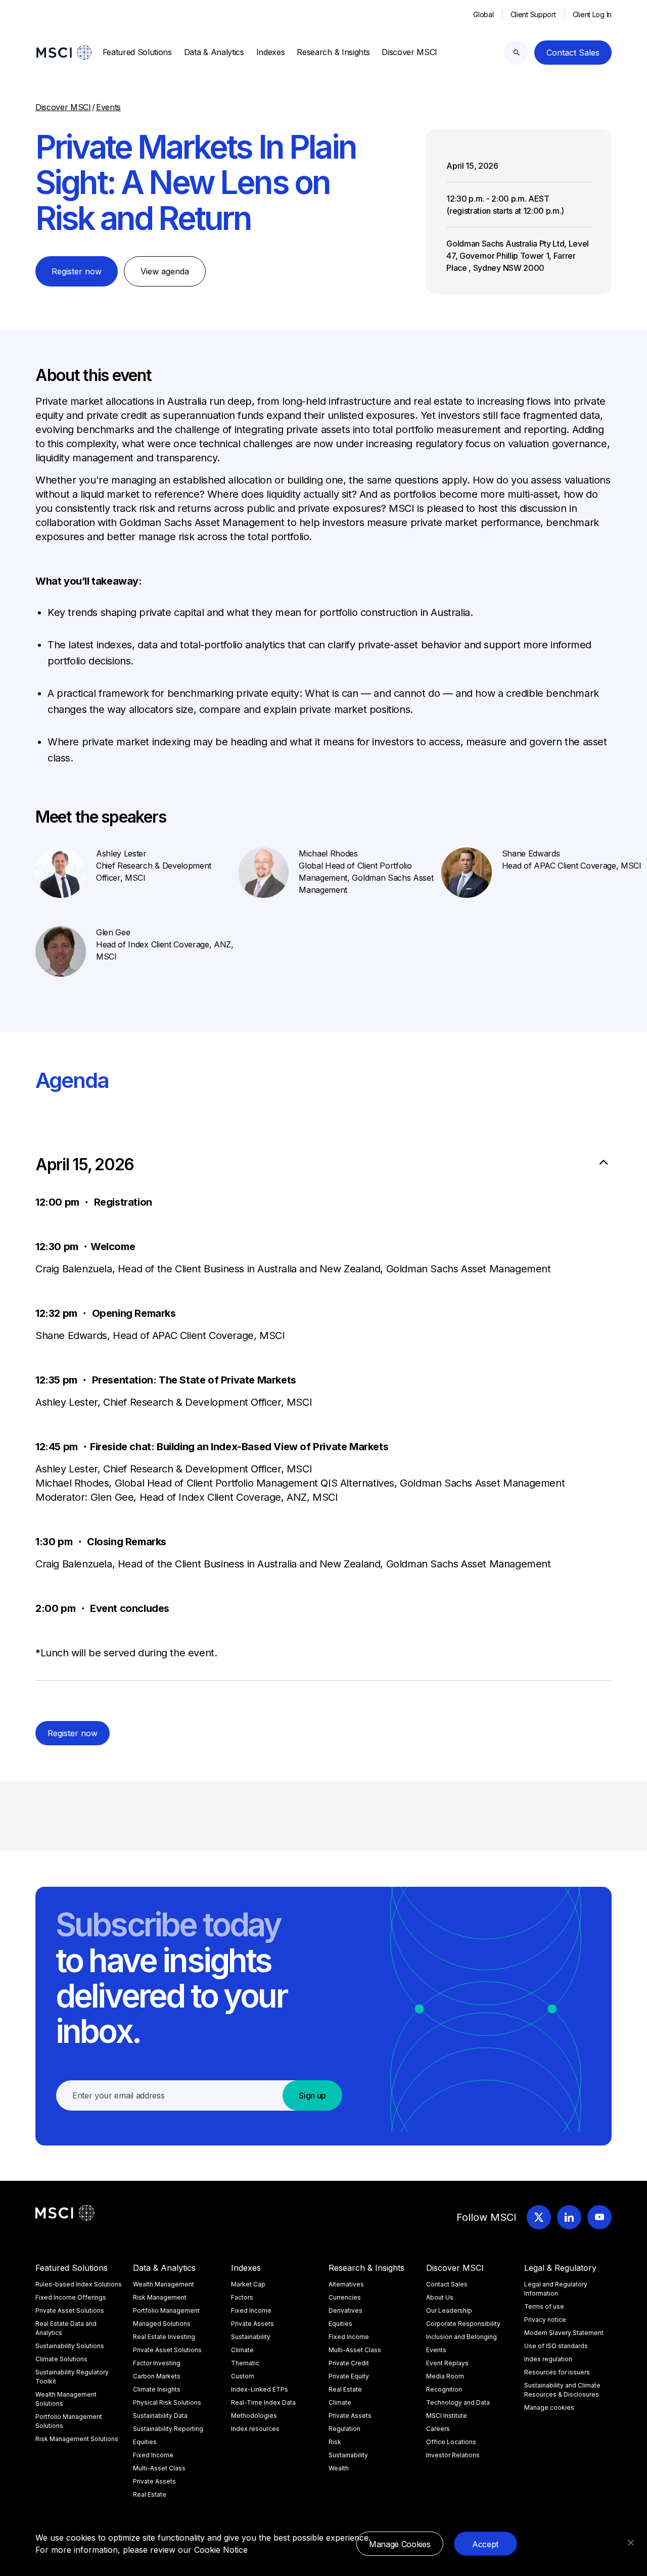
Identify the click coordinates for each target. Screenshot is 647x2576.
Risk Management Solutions (77, 2439)
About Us (440, 2297)
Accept (485, 2544)
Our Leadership (449, 2310)
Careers (438, 2429)
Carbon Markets (157, 2376)
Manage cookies (549, 2407)
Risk (335, 2442)
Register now (77, 271)
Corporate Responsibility (463, 2324)
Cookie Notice (221, 2550)
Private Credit (349, 2363)
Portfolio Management (166, 2310)
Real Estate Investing (164, 2337)
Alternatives (346, 2284)
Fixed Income (153, 2455)
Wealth (339, 2468)
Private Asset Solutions (70, 2310)
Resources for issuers (557, 2372)
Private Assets (154, 2481)
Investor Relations (453, 2455)
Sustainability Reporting (168, 2429)
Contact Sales (573, 53)
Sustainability (251, 2337)
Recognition (444, 2389)
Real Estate (150, 2494)
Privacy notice (545, 2320)
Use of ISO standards (556, 2346)
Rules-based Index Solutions (79, 2284)
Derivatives (345, 2310)
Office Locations (451, 2442)
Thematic (245, 2363)
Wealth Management (164, 2284)
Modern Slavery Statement (564, 2333)
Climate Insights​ (157, 2389)
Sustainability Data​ (160, 2416)
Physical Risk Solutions (167, 2402)
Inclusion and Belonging (461, 2337)
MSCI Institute (447, 2416)
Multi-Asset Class (159, 2468)
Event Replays (447, 2363)
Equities (145, 2442)
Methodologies (254, 2416)
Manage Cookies (400, 2544)
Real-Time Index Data (263, 2402)
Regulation (344, 2429)
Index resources (255, 2429)
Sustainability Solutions (70, 2346)
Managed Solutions (162, 2324)
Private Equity (349, 2376)
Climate (242, 2350)
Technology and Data (458, 2402)
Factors (242, 2297)
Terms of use (544, 2306)
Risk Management (160, 2297)
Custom (243, 2376)
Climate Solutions (61, 2359)
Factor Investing (157, 2363)
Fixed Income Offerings (71, 2297)
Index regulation (548, 2359)
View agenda (165, 271)
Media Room (445, 2376)
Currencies (345, 2297)
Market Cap (248, 2284)
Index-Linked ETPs (260, 2389)
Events (436, 2350)
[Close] (631, 2543)
